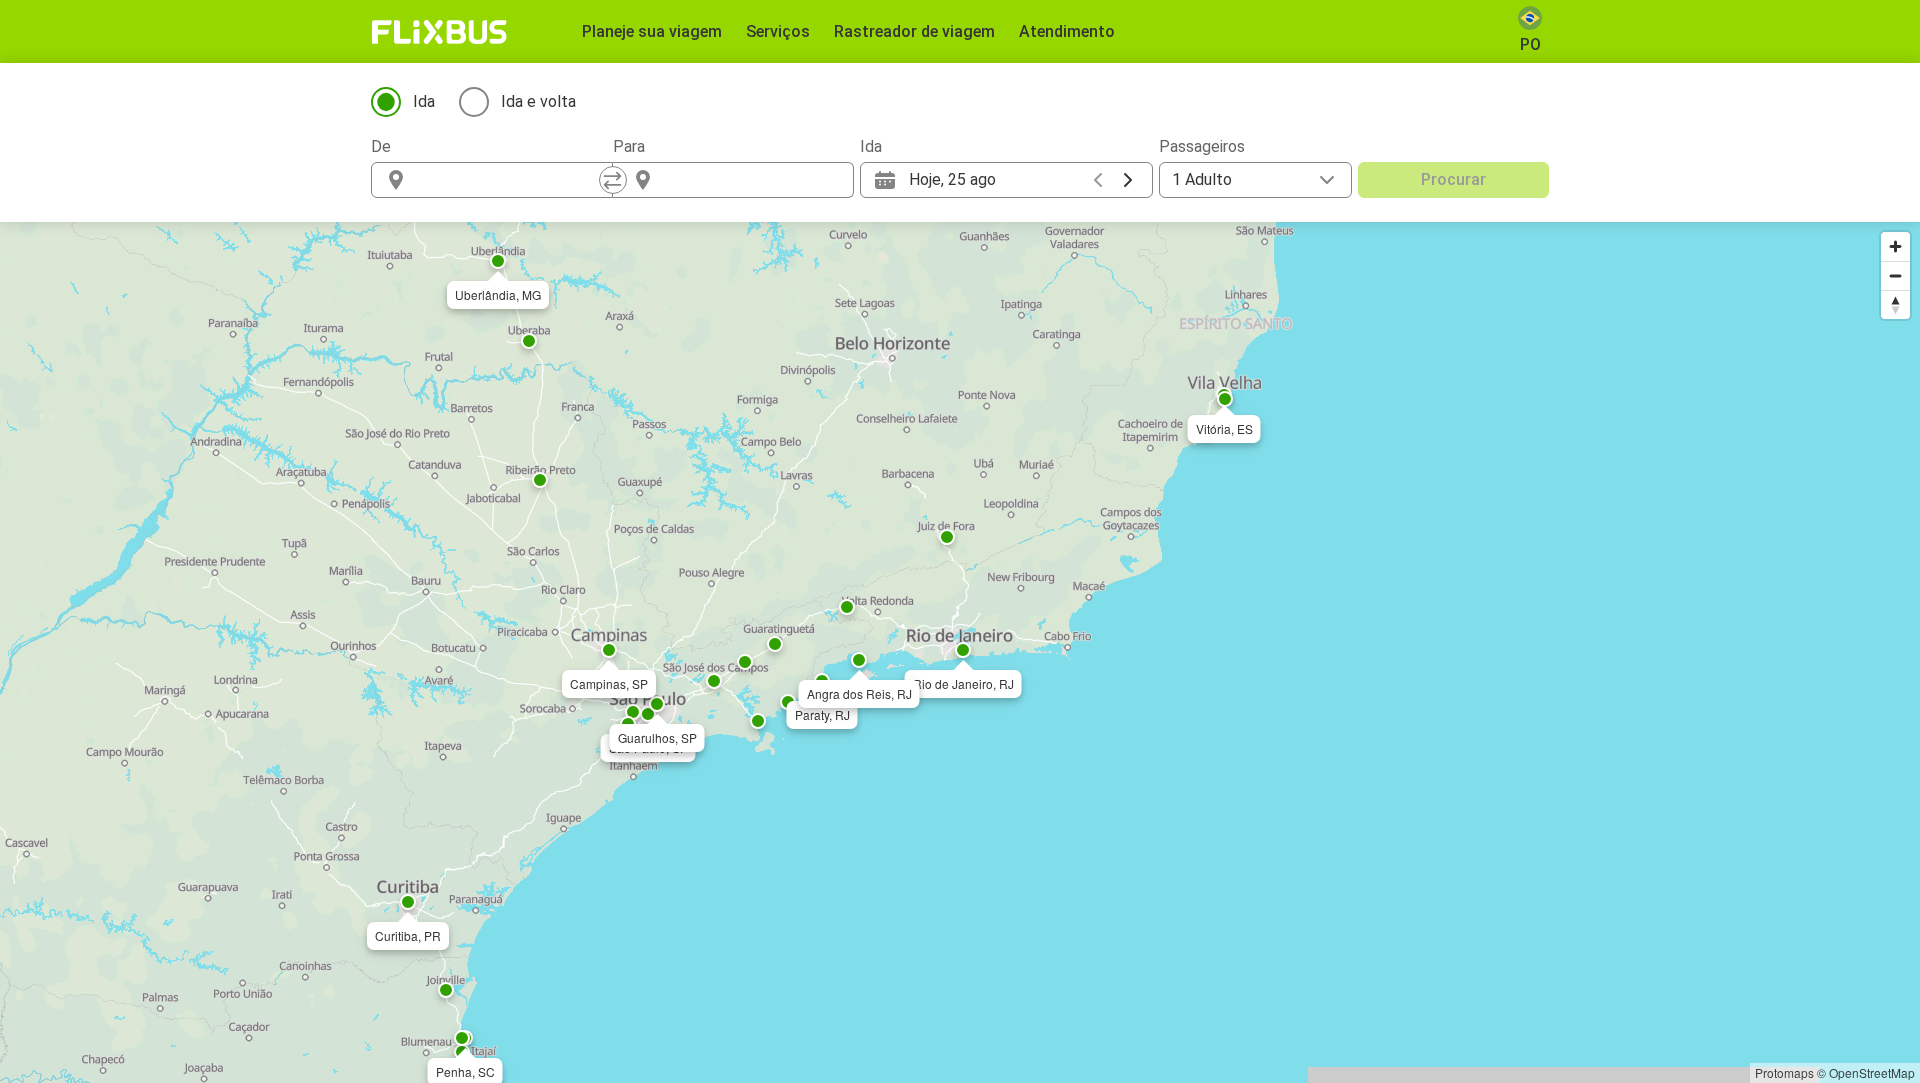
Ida (424, 101)
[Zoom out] (1895, 275)
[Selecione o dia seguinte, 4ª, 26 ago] (1128, 180)
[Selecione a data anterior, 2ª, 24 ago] (1098, 180)
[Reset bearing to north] (1895, 304)
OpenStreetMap (1872, 1072)
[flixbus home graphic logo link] (439, 32)
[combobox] (510, 180)
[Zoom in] (1895, 246)
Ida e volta (538, 101)
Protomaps (1784, 1072)
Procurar (1453, 179)
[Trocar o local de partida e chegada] (613, 180)
